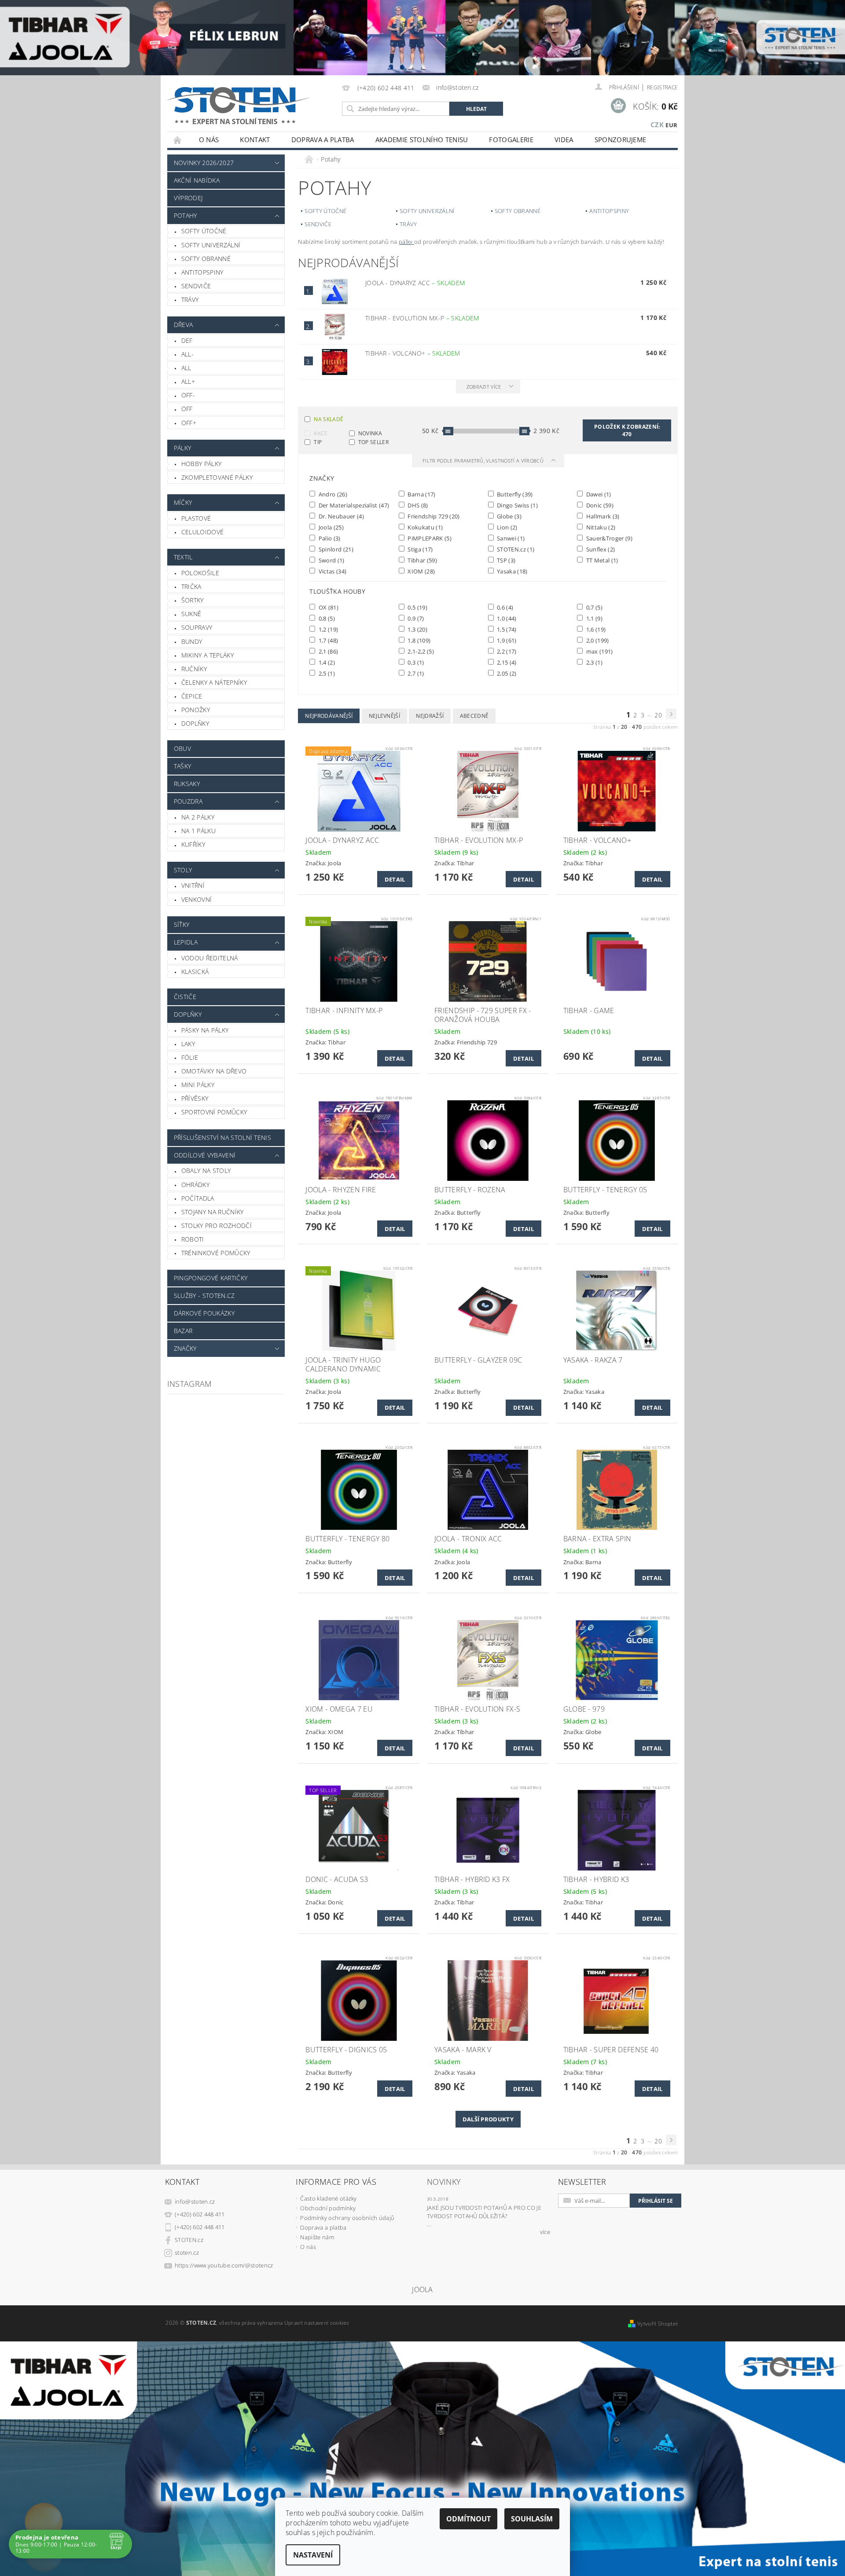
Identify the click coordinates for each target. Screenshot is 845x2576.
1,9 (506, 640)
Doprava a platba (323, 140)
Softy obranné (206, 259)
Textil (183, 557)
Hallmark (602, 516)
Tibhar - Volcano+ (413, 353)
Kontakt (255, 140)
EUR (671, 125)
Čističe (185, 997)
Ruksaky (187, 784)
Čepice (192, 696)
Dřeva (184, 325)
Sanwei (510, 538)
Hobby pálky (202, 464)
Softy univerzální (211, 245)
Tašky (183, 766)
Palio (329, 538)
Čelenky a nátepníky (214, 682)
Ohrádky (195, 1185)
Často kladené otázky (328, 2198)
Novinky (444, 2182)
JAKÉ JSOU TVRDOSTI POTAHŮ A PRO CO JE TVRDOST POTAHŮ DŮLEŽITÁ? (484, 2212)
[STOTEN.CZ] (248, 105)
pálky (406, 242)
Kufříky (193, 844)
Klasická (195, 972)
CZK (657, 125)
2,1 (327, 651)
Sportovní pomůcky (214, 1112)
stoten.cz (187, 2253)
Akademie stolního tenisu (422, 140)
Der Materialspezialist (353, 505)
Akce (321, 433)
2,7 (415, 673)
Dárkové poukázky (204, 1313)
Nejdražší (430, 716)
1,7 (327, 640)
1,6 (595, 629)
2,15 (506, 662)
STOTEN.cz (515, 549)
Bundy (192, 641)
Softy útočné (204, 231)
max (599, 651)
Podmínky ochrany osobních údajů (347, 2218)
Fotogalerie (511, 140)
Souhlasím (532, 2519)
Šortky (193, 600)
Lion (507, 527)
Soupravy (197, 627)
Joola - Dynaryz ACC (415, 283)
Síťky (182, 924)
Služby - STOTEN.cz (204, 1295)
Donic (599, 505)
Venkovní (197, 899)
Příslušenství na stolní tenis (222, 1137)
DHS (417, 505)
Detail (395, 879)
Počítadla (198, 1198)
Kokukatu (424, 527)
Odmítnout (468, 2519)
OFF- (188, 395)
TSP (506, 560)
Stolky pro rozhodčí (217, 1226)
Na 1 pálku (198, 831)
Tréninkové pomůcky (216, 1253)
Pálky (183, 448)
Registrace (662, 87)
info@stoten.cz (195, 2201)
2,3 (593, 662)
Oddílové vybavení (205, 1155)
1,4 (326, 662)
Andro (332, 494)
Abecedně (474, 716)
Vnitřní (193, 885)
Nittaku (600, 527)
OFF (187, 409)
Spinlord (335, 549)
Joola (330, 527)
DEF (187, 340)
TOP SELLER (373, 442)
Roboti (193, 1239)
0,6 (505, 607)
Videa (564, 140)
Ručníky (194, 669)
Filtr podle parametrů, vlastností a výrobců (484, 461)
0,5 (417, 607)
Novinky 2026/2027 (204, 163)
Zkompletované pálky (217, 477)
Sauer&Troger (608, 538)
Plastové (196, 518)
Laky (188, 1044)
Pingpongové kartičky (211, 1278)
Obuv (182, 748)
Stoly (183, 870)
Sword (331, 560)
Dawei (598, 494)
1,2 (327, 629)
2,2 (506, 651)
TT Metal (601, 560)
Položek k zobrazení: (627, 430)
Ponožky (196, 710)
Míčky (183, 502)
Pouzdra (188, 801)
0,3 (415, 662)
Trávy (190, 299)
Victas (332, 571)
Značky (185, 1348)
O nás (209, 140)
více (545, 2232)
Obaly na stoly (206, 1170)
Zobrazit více (484, 387)
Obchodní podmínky (328, 2208)
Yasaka (512, 571)
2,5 (326, 673)
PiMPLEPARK (429, 538)
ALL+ (188, 381)
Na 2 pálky (198, 817)
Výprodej (188, 198)
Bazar (183, 1331)
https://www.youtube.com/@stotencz (224, 2265)
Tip (318, 442)
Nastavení (313, 2555)
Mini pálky (198, 1085)
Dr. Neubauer (340, 516)
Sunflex (600, 549)
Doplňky (195, 723)
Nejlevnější (385, 716)
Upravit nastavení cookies (317, 2323)
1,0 (506, 618)
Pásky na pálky (205, 1030)
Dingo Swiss (517, 505)
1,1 (593, 618)
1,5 (506, 629)
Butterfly (514, 494)
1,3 (417, 629)
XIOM (421, 571)
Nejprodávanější (329, 716)
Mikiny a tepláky (208, 655)
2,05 (506, 673)
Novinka (370, 433)
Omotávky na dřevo (214, 1071)
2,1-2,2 (420, 651)
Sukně (191, 614)
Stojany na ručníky (213, 1212)
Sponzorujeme (621, 140)
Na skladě (329, 419)
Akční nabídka (197, 180)
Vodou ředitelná (210, 958)
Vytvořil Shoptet (658, 2324)
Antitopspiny (202, 272)
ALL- (187, 354)
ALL (186, 368)
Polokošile (200, 573)
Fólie (190, 1057)
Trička (191, 586)
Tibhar (422, 560)
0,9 (415, 618)
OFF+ (189, 423)
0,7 (593, 607)
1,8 (418, 640)
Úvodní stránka (178, 140)
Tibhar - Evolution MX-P (422, 318)
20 (658, 715)
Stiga (420, 549)
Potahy (186, 215)
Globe (509, 516)
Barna (421, 494)
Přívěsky (195, 1098)
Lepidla (186, 942)
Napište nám (317, 2237)
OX (328, 607)
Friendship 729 (433, 516)
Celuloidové (203, 532)
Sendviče (196, 286)
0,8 (326, 618)
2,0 (597, 640)
